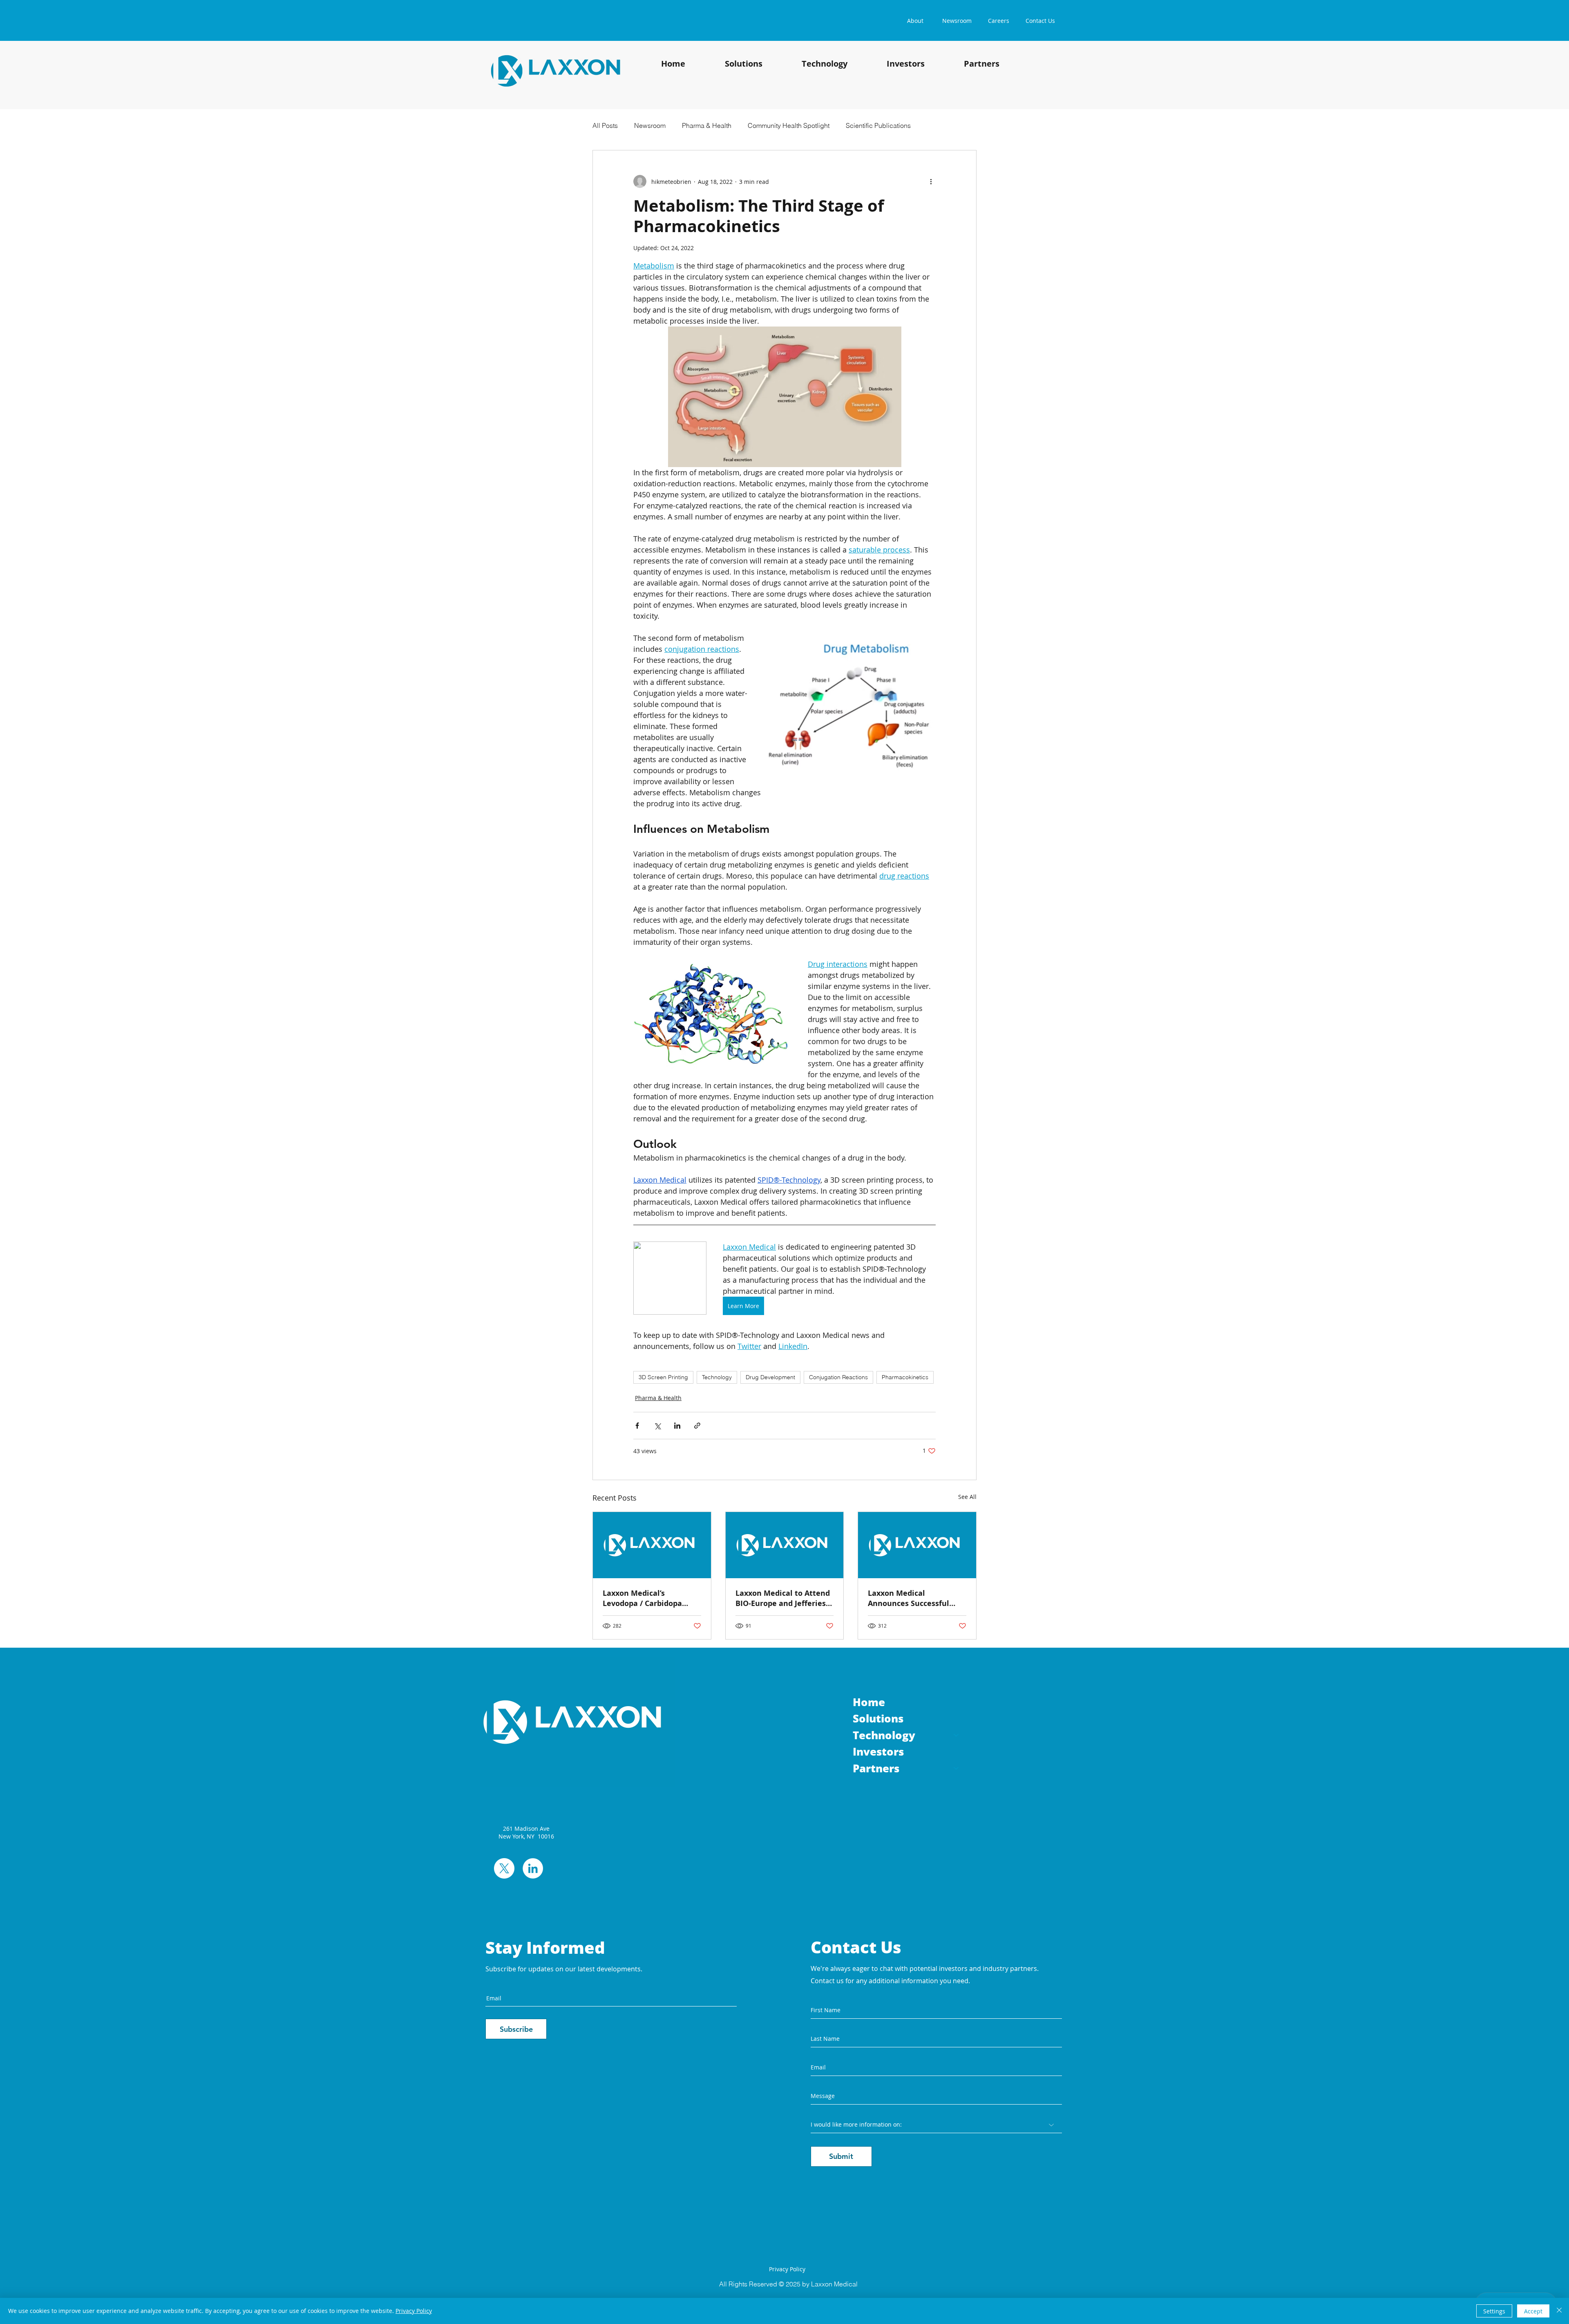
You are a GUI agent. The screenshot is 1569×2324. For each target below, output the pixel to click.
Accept (1533, 2311)
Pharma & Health (707, 125)
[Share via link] (697, 1426)
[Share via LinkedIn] (677, 1426)
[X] (504, 1868)
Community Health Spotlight (789, 125)
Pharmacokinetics (905, 1377)
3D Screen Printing (663, 1377)
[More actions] (931, 181)
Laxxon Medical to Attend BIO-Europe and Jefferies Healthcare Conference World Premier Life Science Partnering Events (783, 1598)
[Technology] (957, 1735)
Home (869, 1702)
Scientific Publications (878, 125)
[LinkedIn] (533, 1868)
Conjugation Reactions (838, 1377)
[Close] (1559, 2311)
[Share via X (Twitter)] (657, 1426)
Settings (1494, 2311)
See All (967, 1497)
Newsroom (650, 125)
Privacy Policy (414, 2311)
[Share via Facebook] (637, 1426)
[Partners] (957, 1768)
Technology (717, 1377)
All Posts (605, 125)
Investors (878, 1751)
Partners (876, 1768)
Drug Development (770, 1377)
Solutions (878, 1718)
